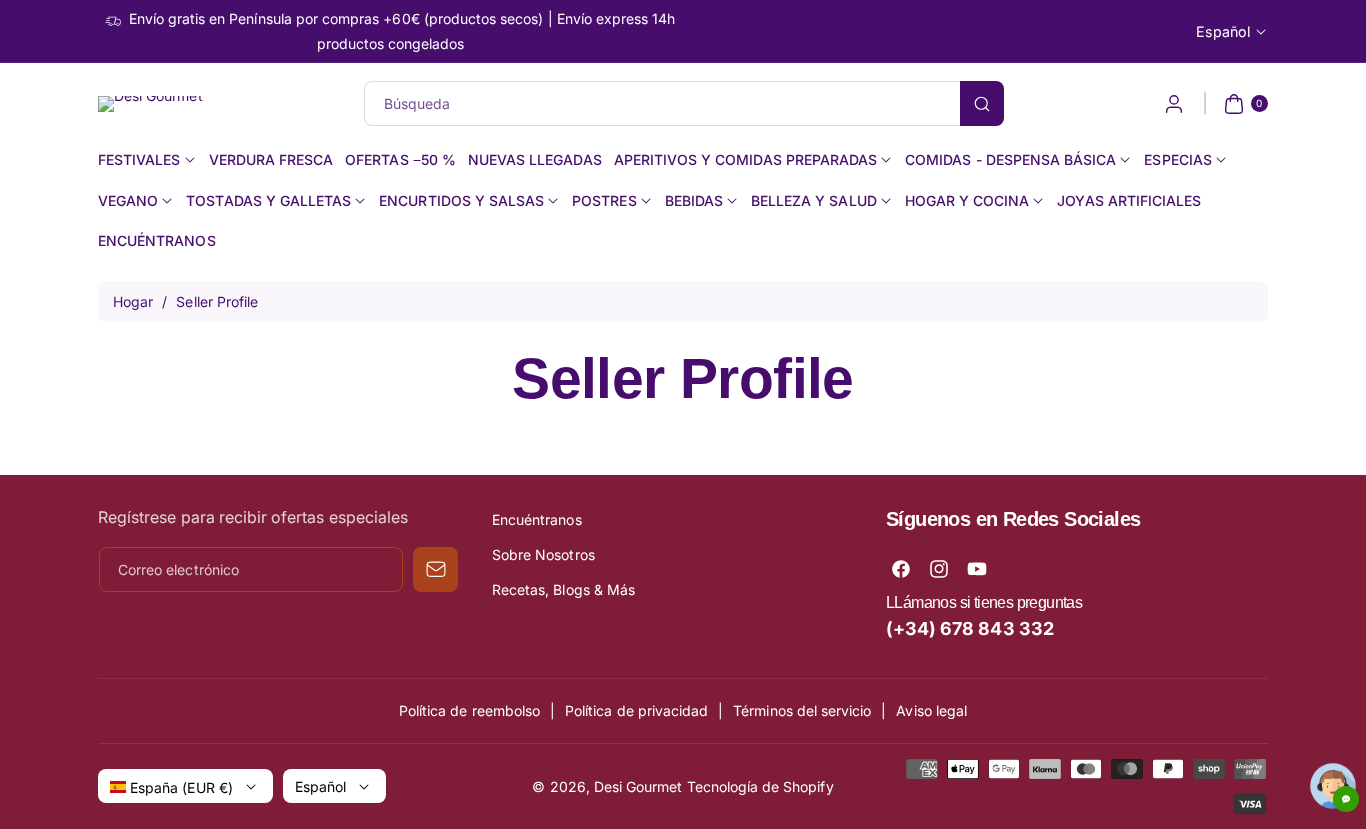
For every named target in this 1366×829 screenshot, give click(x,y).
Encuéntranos (537, 519)
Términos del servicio (802, 710)
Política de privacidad (636, 710)
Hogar (133, 301)
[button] (1243, 104)
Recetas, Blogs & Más (563, 589)
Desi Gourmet (638, 786)
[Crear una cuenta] (1174, 104)
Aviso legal (931, 710)
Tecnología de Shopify (760, 786)
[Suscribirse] (435, 569)
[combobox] (683, 103)
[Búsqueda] (982, 103)
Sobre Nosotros (543, 554)
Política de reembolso (469, 710)
